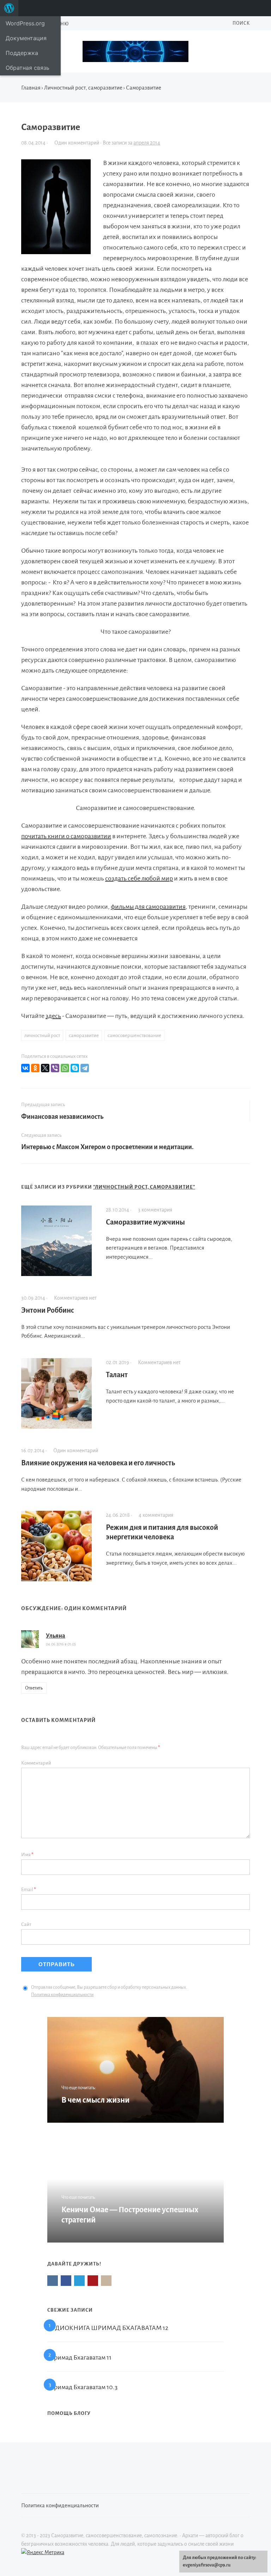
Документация (26, 38)
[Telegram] (85, 1068)
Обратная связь (28, 68)
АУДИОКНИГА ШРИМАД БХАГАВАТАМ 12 (108, 2328)
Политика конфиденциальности (62, 1995)
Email (29, 1890)
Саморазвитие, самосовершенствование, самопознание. (135, 51)
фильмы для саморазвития (148, 907)
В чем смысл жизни (95, 2100)
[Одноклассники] (35, 1068)
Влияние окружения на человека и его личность (98, 1463)
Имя (27, 1855)
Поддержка (22, 53)
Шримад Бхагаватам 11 (79, 2357)
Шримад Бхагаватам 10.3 (82, 2387)
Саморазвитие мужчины (145, 1222)
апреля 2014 (147, 143)
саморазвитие (84, 1035)
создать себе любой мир (139, 878)
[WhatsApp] (65, 1068)
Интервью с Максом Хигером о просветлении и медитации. (107, 1147)
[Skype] (75, 1068)
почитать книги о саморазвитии (66, 836)
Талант (117, 1375)
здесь (53, 1016)
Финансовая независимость (62, 1117)
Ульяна (56, 1636)
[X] (45, 1068)
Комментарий (36, 1763)
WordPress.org (25, 23)
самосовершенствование (134, 1035)
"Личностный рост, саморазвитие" (144, 1187)
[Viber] (55, 1068)
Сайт (26, 1924)
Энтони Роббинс (48, 1310)
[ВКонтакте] (25, 1068)
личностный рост (42, 1035)
